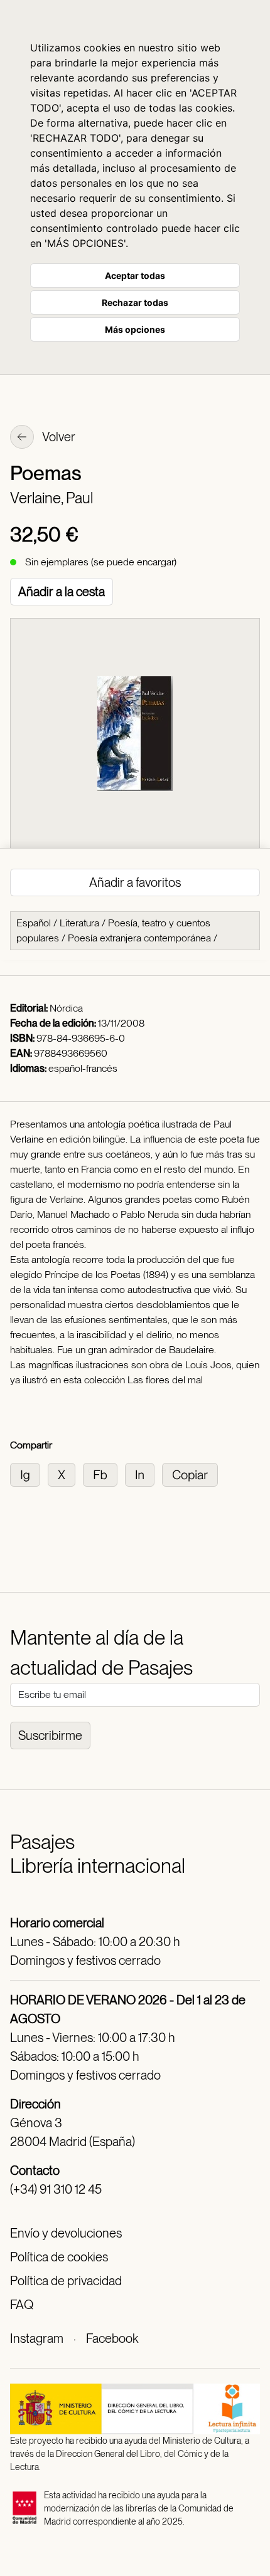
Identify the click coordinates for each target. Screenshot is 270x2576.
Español (34, 923)
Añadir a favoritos (135, 882)
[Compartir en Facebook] (104, 1474)
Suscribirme (50, 1736)
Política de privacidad (66, 2281)
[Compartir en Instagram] (29, 1474)
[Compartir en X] (65, 1474)
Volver (58, 437)
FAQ (22, 2305)
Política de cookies (59, 2257)
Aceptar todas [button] (135, 275)
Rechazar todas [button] (135, 302)
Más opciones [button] (135, 329)
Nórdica (66, 1008)
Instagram (37, 2338)
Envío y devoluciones (66, 2233)
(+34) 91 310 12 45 (56, 2189)
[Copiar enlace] (192, 1474)
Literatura (79, 923)
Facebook (112, 2338)
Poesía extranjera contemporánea (139, 938)
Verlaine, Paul (51, 498)
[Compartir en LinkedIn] (143, 1474)
